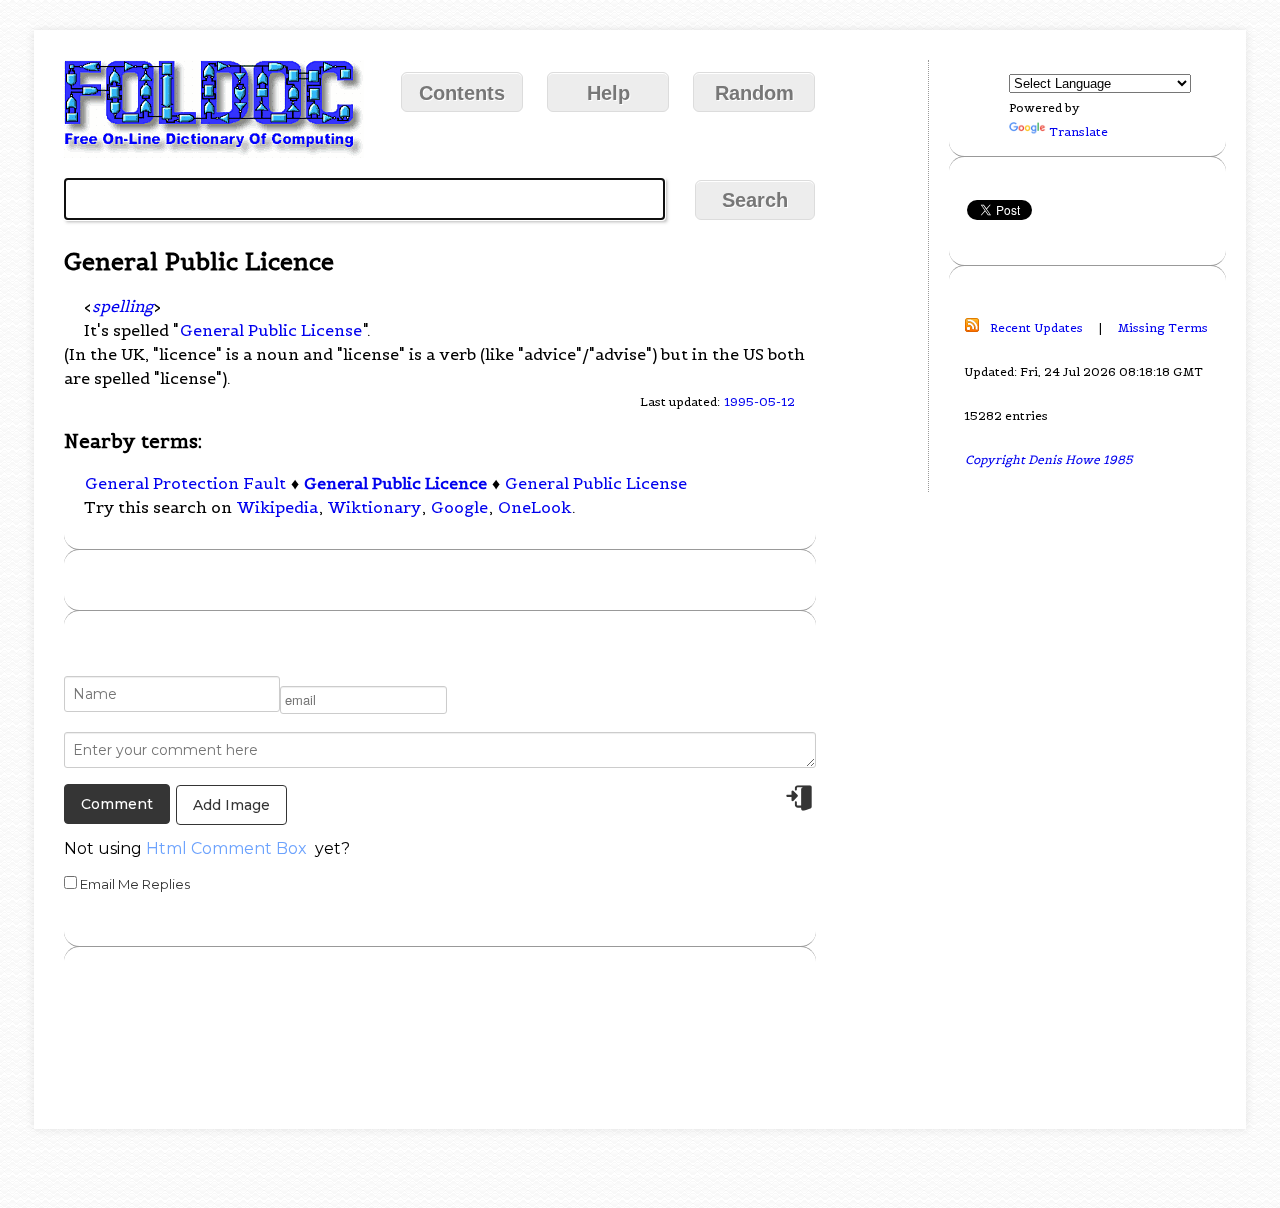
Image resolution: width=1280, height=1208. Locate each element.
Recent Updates (1036, 327)
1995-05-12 (759, 401)
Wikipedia (277, 507)
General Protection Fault (185, 483)
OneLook (534, 507)
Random (754, 93)
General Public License (271, 330)
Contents (462, 93)
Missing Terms (1163, 327)
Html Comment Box (226, 848)
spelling (122, 306)
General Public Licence (395, 483)
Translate (1078, 131)
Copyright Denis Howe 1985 (1049, 459)
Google (459, 507)
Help (608, 93)
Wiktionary (374, 507)
